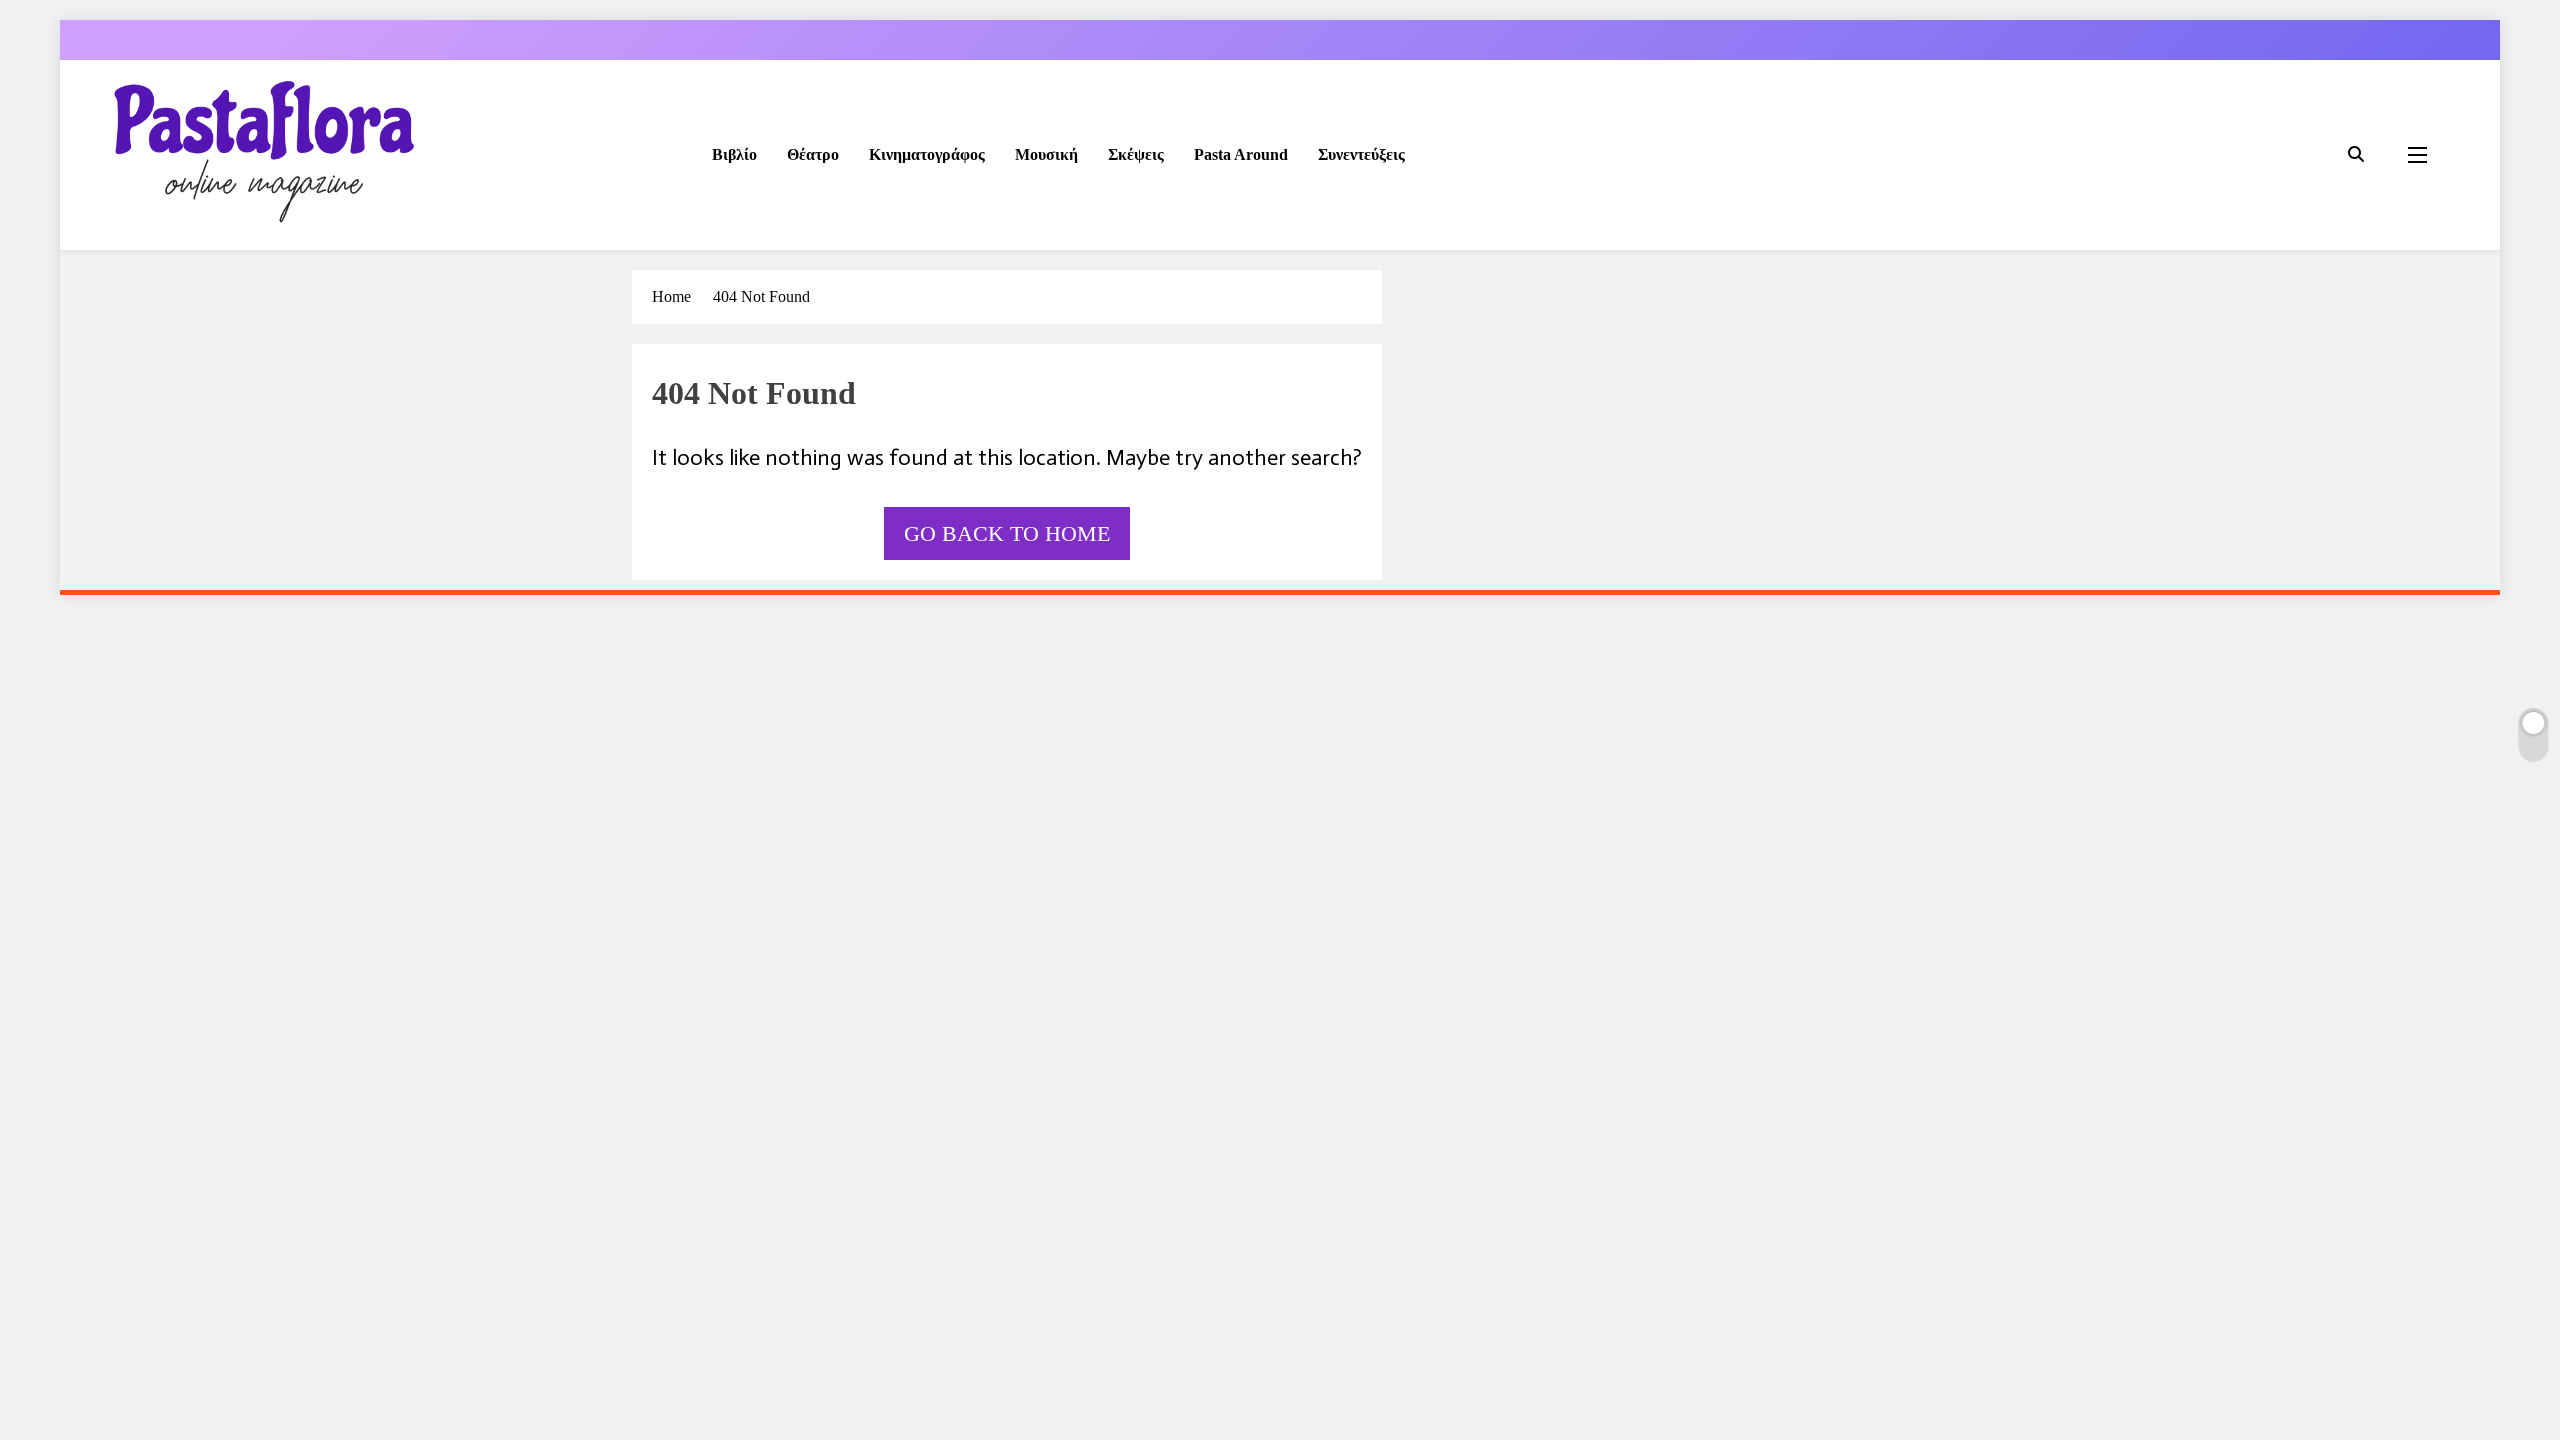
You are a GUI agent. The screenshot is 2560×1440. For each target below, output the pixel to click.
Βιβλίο (734, 154)
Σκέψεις (1136, 154)
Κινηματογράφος (927, 154)
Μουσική (1046, 154)
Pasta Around (1241, 154)
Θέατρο (813, 154)
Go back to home (1007, 533)
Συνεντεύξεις (1361, 154)
